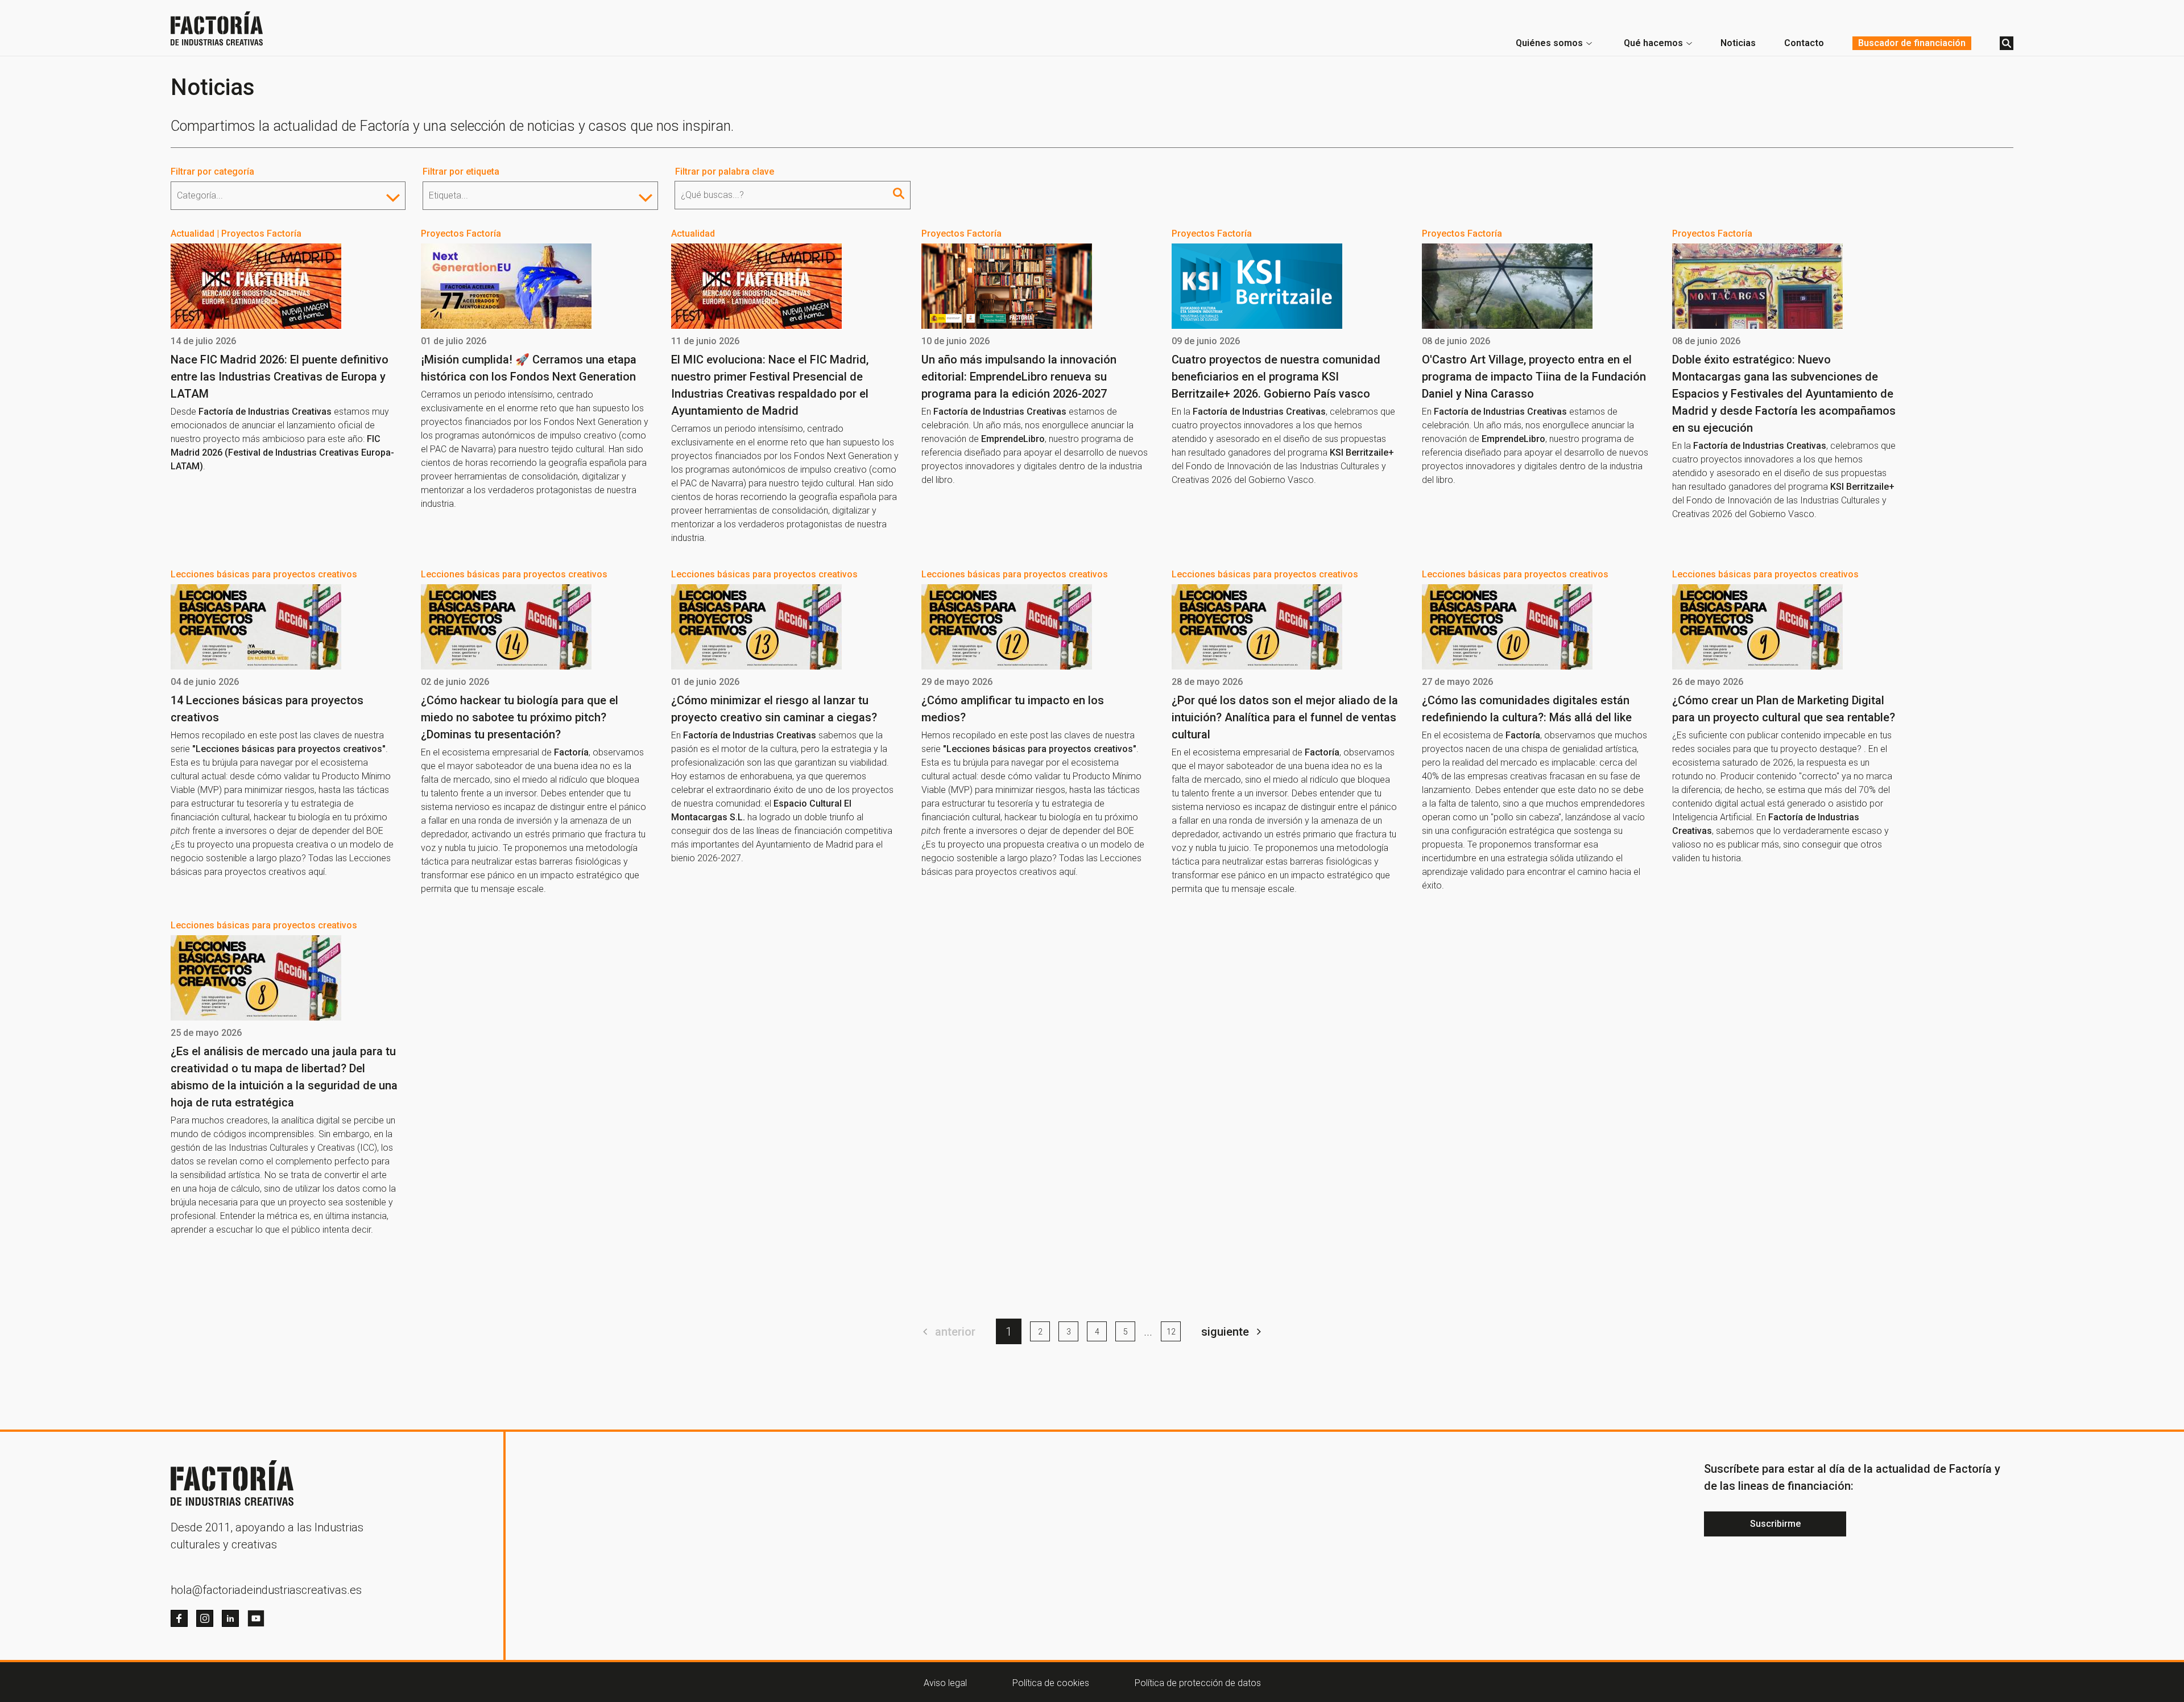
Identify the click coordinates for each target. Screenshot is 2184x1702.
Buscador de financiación (1912, 43)
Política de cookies (1051, 1683)
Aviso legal (945, 1683)
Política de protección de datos (1198, 1683)
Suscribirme (1775, 1524)
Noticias (1738, 43)
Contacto (1804, 43)
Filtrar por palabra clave (725, 172)
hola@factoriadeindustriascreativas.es (266, 1590)
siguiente (1225, 1332)
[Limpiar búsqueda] (899, 193)
